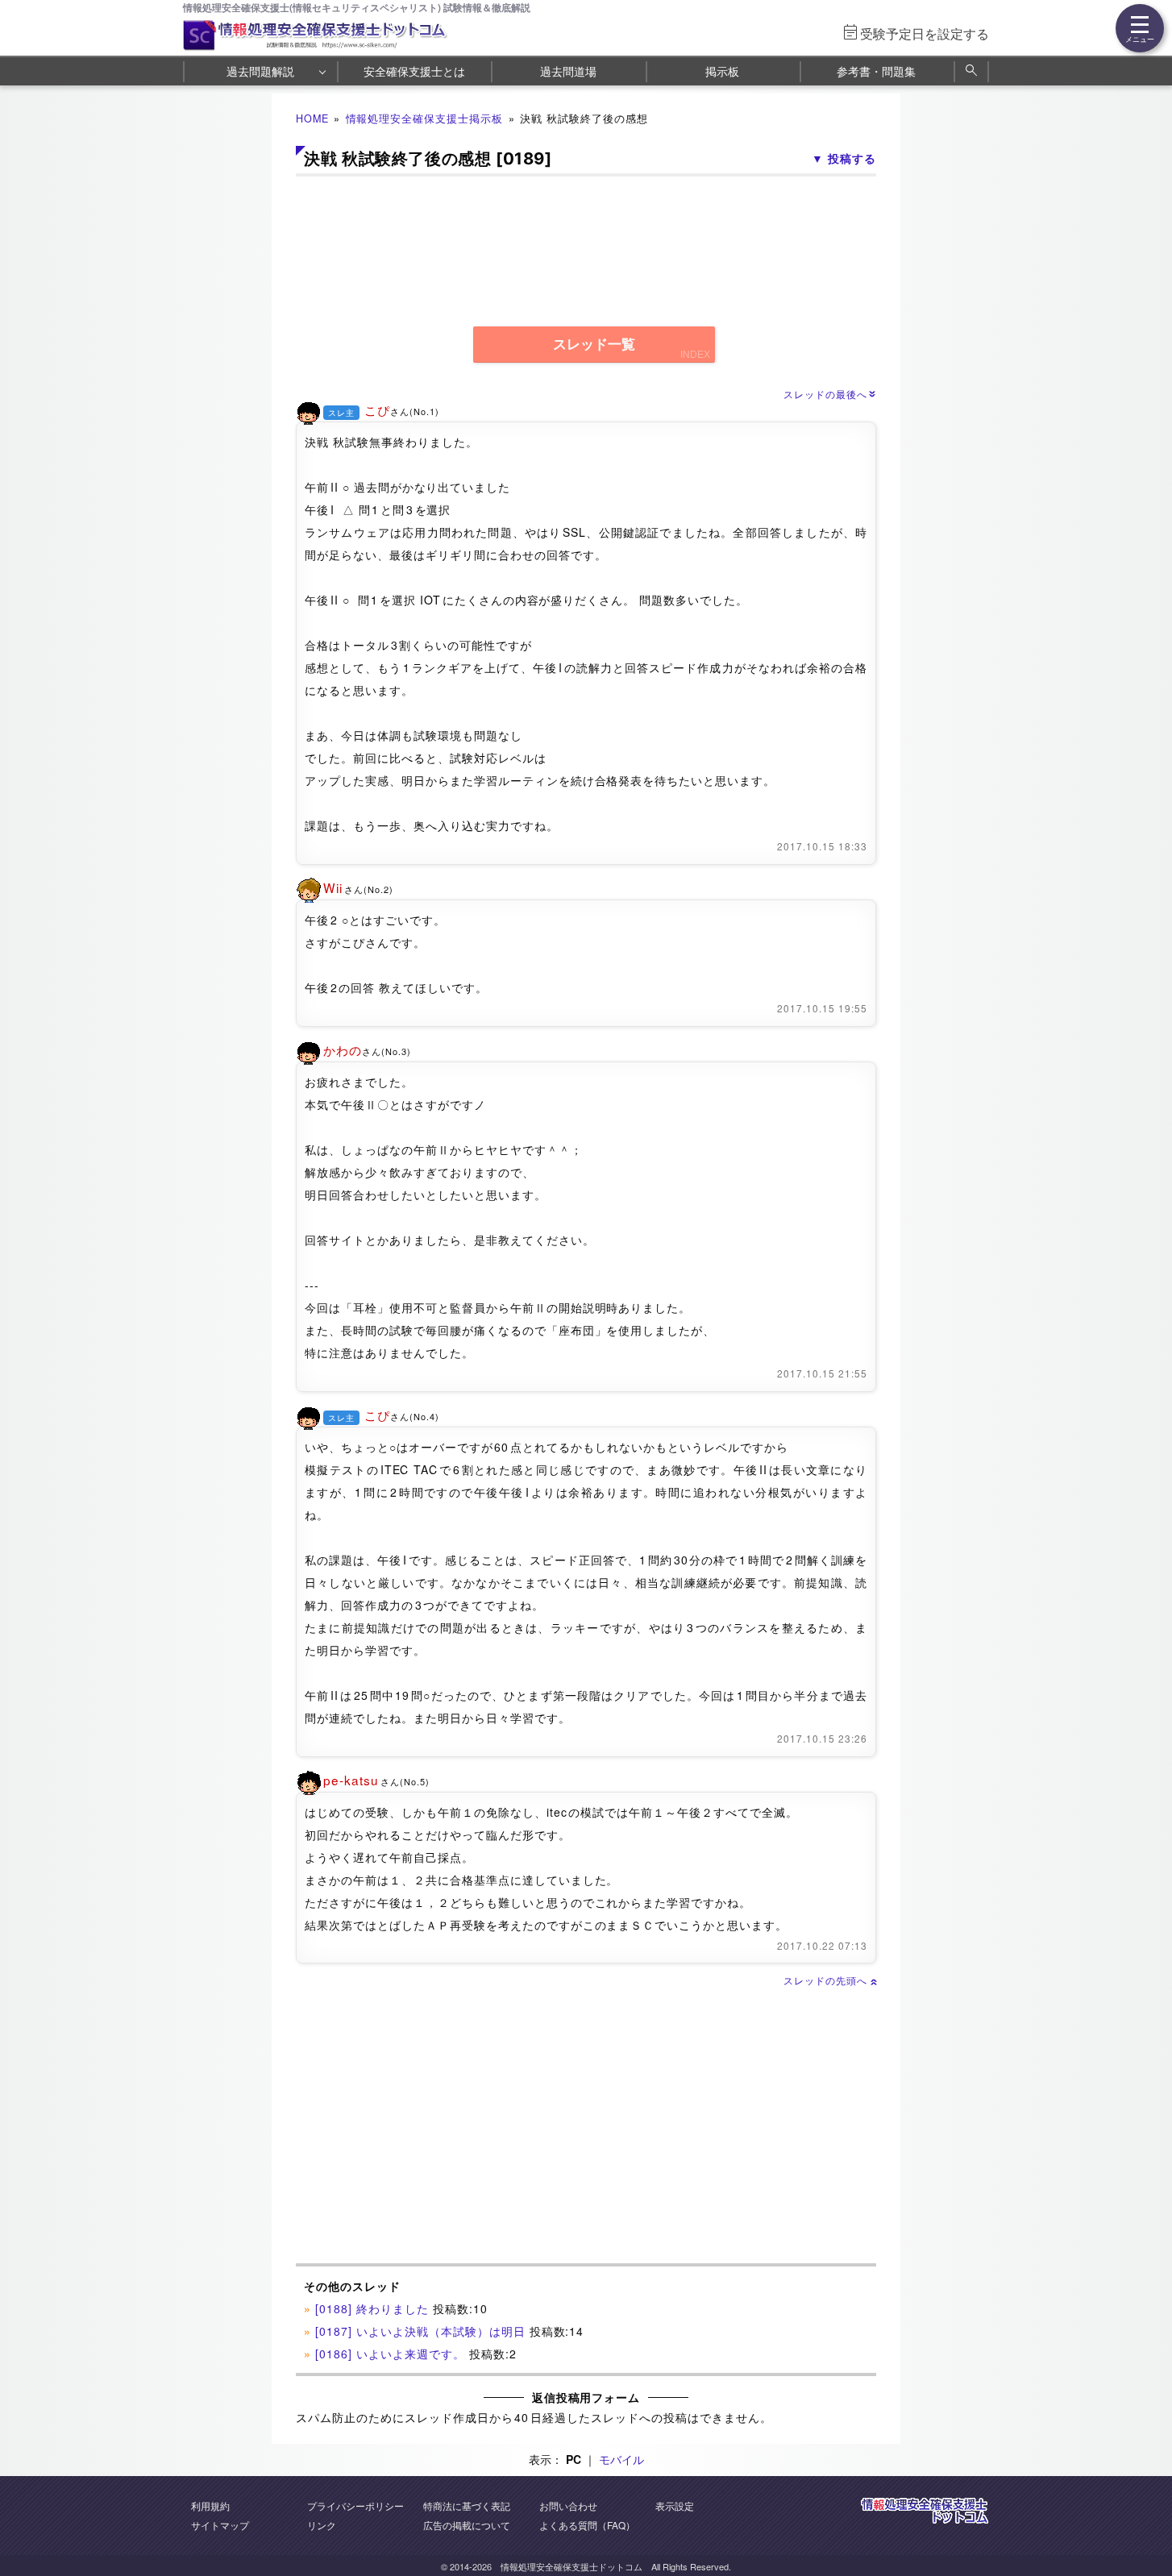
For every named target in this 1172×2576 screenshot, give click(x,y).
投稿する (852, 158)
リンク (322, 2525)
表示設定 (675, 2505)
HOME (312, 118)
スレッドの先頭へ (830, 1980)
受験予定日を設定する (925, 33)
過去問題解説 (260, 71)
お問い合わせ (568, 2505)
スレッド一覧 (594, 345)
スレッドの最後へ (830, 394)
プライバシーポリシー (355, 2505)
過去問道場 (568, 71)
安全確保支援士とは (414, 71)
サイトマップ (220, 2525)
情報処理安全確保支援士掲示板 (425, 118)
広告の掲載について (467, 2525)
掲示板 (722, 71)
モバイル (621, 2459)
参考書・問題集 (876, 71)
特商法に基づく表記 (467, 2505)
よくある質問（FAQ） (587, 2525)
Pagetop (1141, 2516)
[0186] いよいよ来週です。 (390, 2354)
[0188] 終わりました (372, 2308)
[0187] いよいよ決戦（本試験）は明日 (420, 2331)
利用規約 (210, 2505)
